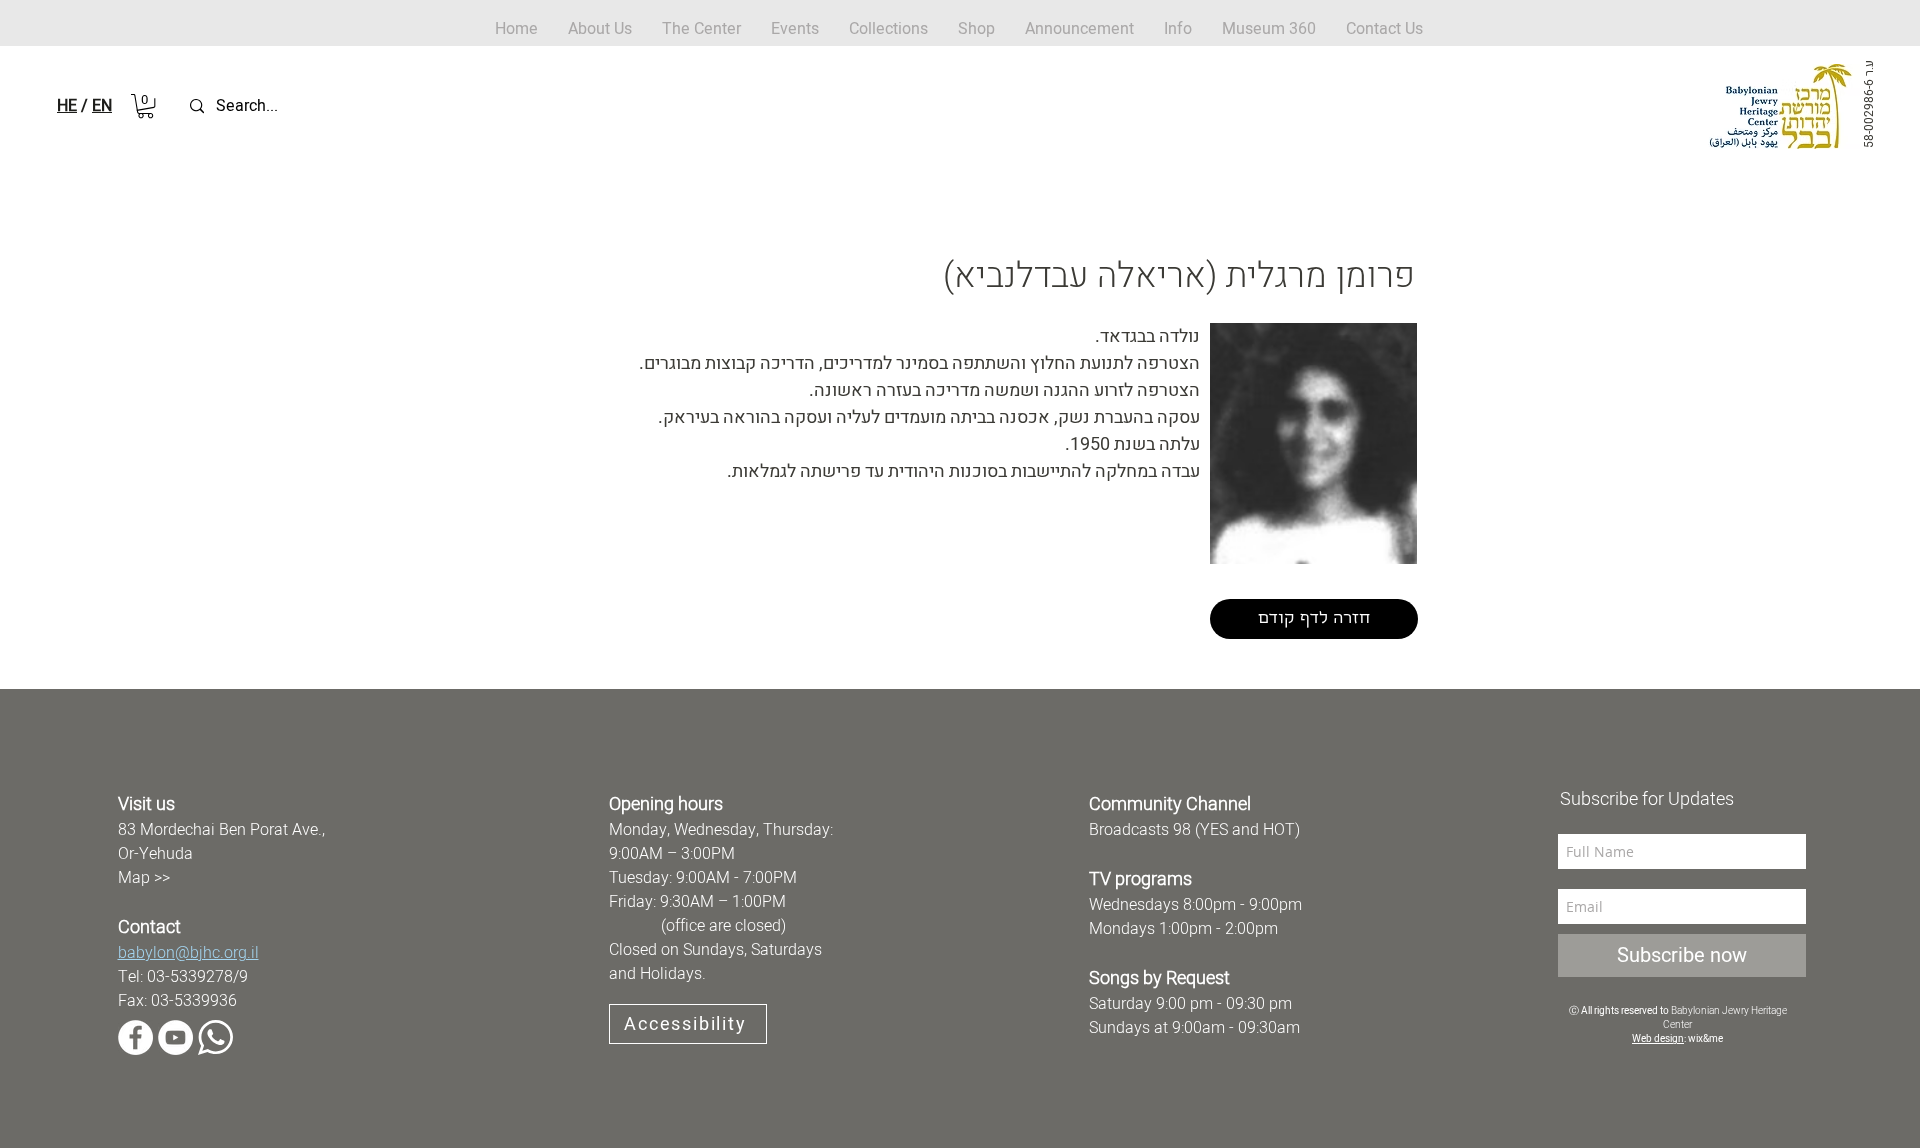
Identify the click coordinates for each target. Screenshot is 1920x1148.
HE (67, 106)
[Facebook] (135, 1037)
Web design (1658, 1039)
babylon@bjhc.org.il (188, 953)
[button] (976, 29)
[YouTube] (175, 1037)
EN (102, 106)
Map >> (144, 878)
